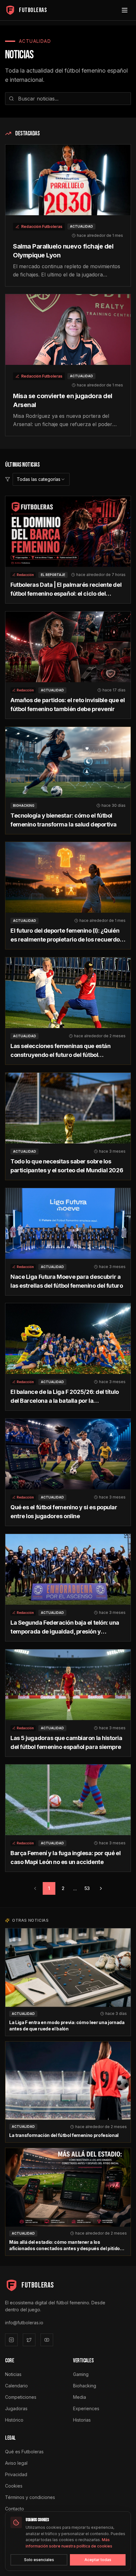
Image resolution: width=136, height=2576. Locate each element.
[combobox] (41, 479)
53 (87, 1888)
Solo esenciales (39, 2560)
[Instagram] (11, 2340)
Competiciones (21, 2397)
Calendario (16, 2386)
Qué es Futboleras (24, 2452)
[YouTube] (47, 2340)
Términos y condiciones (30, 2497)
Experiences (86, 2408)
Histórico (14, 2420)
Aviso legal (16, 2463)
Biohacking (85, 2386)
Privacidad (16, 2474)
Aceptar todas (98, 2560)
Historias (82, 2420)
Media (80, 2397)
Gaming (81, 2374)
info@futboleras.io (24, 2323)
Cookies (14, 2486)
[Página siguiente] (101, 1888)
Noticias (13, 2374)
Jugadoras (16, 2408)
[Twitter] (29, 2340)
